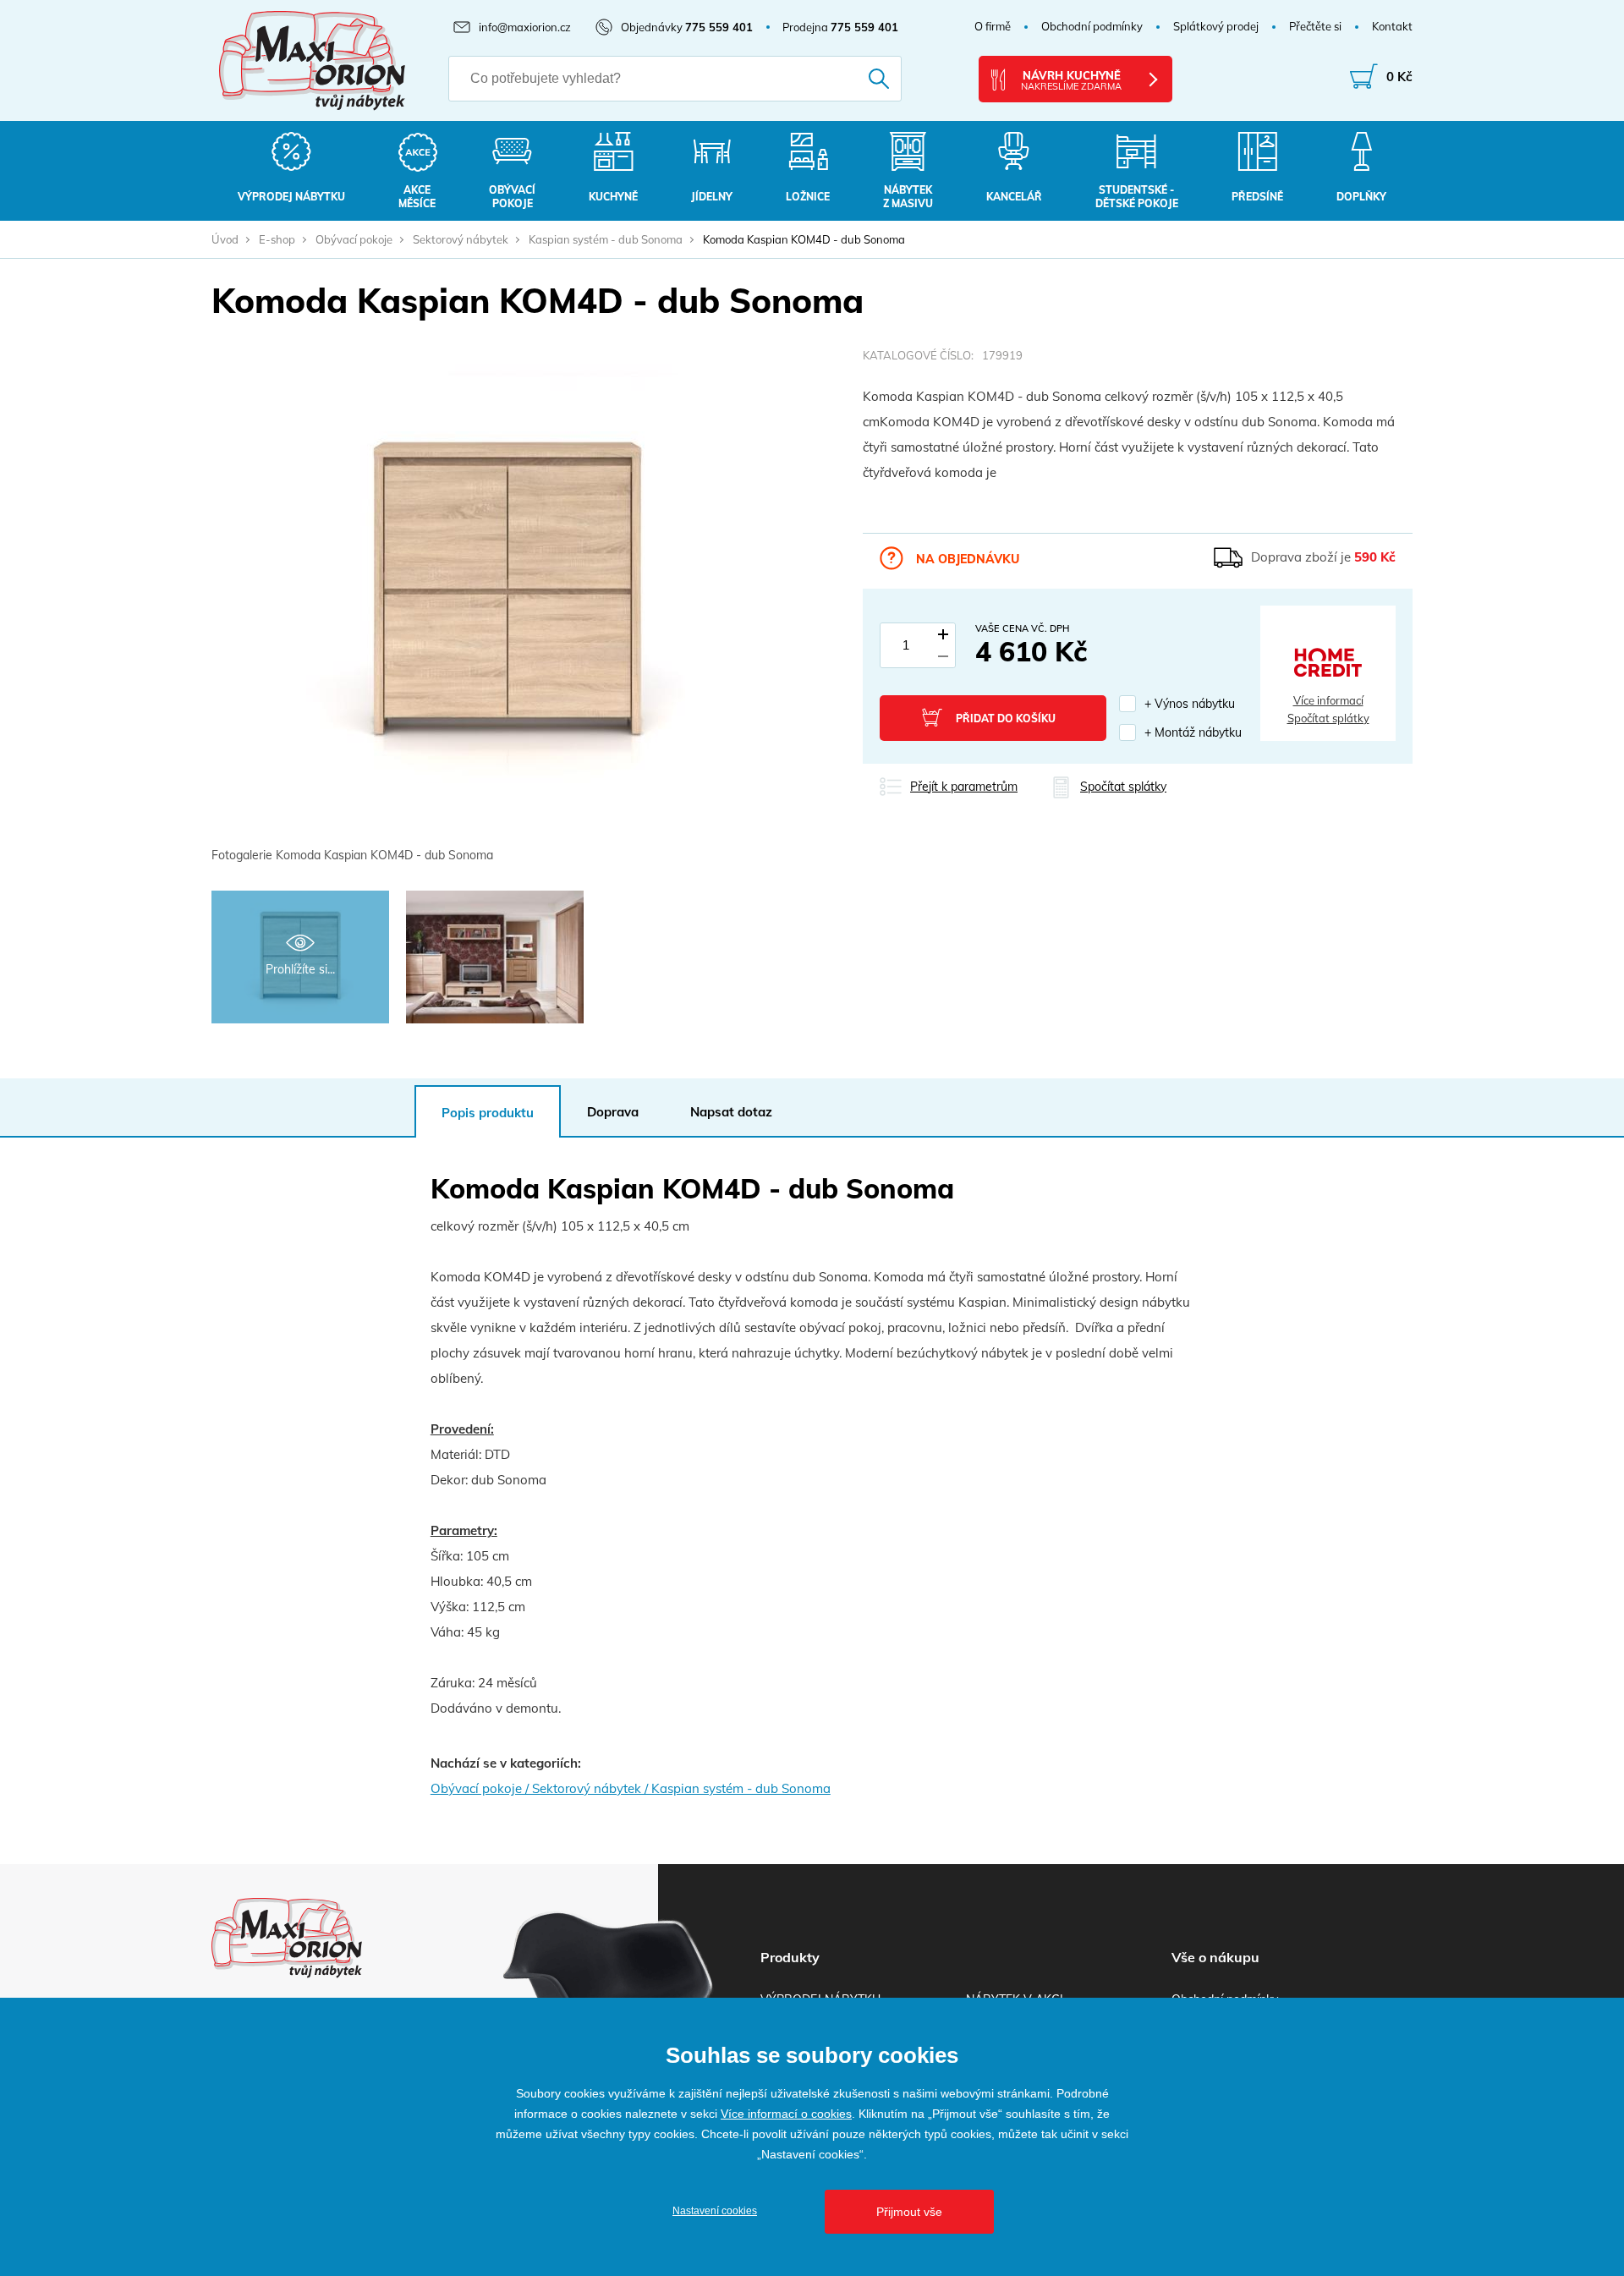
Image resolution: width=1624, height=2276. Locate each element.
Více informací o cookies (786, 2114)
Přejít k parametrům (964, 787)
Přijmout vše (909, 2212)
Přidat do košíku (1006, 718)
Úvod (225, 239)
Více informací (1328, 700)
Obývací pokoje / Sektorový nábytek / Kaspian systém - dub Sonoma (631, 1788)
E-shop (277, 239)
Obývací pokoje (354, 239)
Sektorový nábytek (461, 239)
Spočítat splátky (1328, 718)
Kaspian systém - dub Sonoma (606, 239)
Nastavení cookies (715, 2211)
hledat (856, 79)
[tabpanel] (507, 608)
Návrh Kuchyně (1071, 80)
